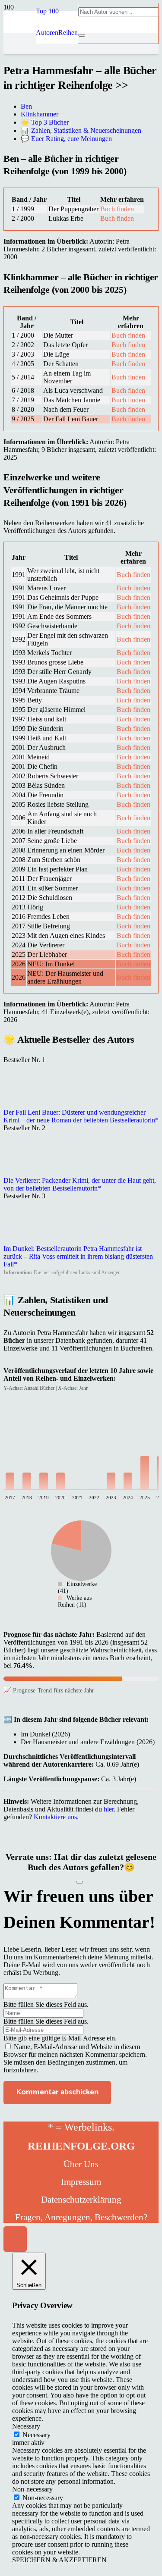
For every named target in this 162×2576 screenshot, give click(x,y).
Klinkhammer (40, 114)
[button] (47, 11)
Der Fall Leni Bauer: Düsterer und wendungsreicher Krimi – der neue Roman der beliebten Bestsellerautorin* (81, 1116)
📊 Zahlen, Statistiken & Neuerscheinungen (81, 130)
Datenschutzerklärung (81, 2200)
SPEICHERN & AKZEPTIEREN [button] (59, 2560)
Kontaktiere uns (55, 1817)
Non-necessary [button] (32, 2489)
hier (109, 1809)
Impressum (81, 2182)
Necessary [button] (26, 2426)
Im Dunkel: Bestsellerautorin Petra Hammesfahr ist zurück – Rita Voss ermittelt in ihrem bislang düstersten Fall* (78, 1256)
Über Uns (81, 2164)
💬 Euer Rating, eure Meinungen (66, 139)
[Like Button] (79, 1882)
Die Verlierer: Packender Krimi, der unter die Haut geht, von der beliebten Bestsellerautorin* (80, 1184)
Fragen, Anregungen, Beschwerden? (81, 2217)
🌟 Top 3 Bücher (45, 122)
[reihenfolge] (20, 109)
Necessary (37, 2435)
